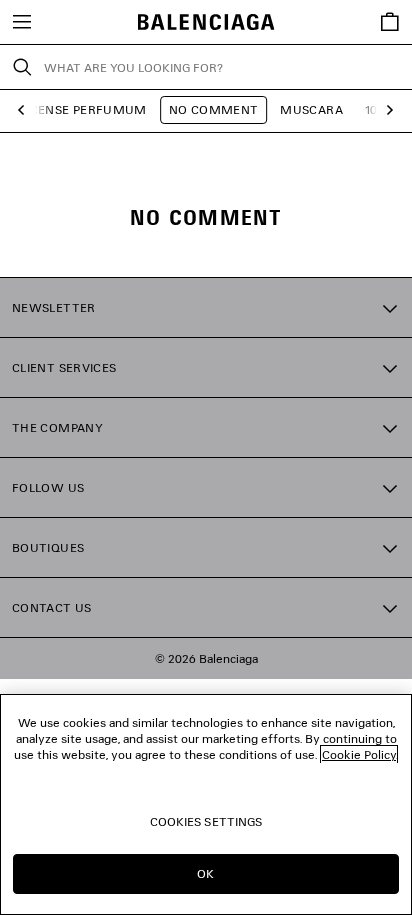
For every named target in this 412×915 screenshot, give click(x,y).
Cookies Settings (206, 821)
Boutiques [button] (48, 547)
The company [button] (57, 427)
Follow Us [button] (48, 487)
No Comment (214, 109)
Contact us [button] (52, 607)
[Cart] (390, 22)
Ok (205, 873)
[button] (26, 110)
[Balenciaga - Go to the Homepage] (206, 22)
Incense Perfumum (82, 109)
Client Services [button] (64, 367)
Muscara (311, 109)
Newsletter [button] (54, 307)
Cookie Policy (359, 754)
